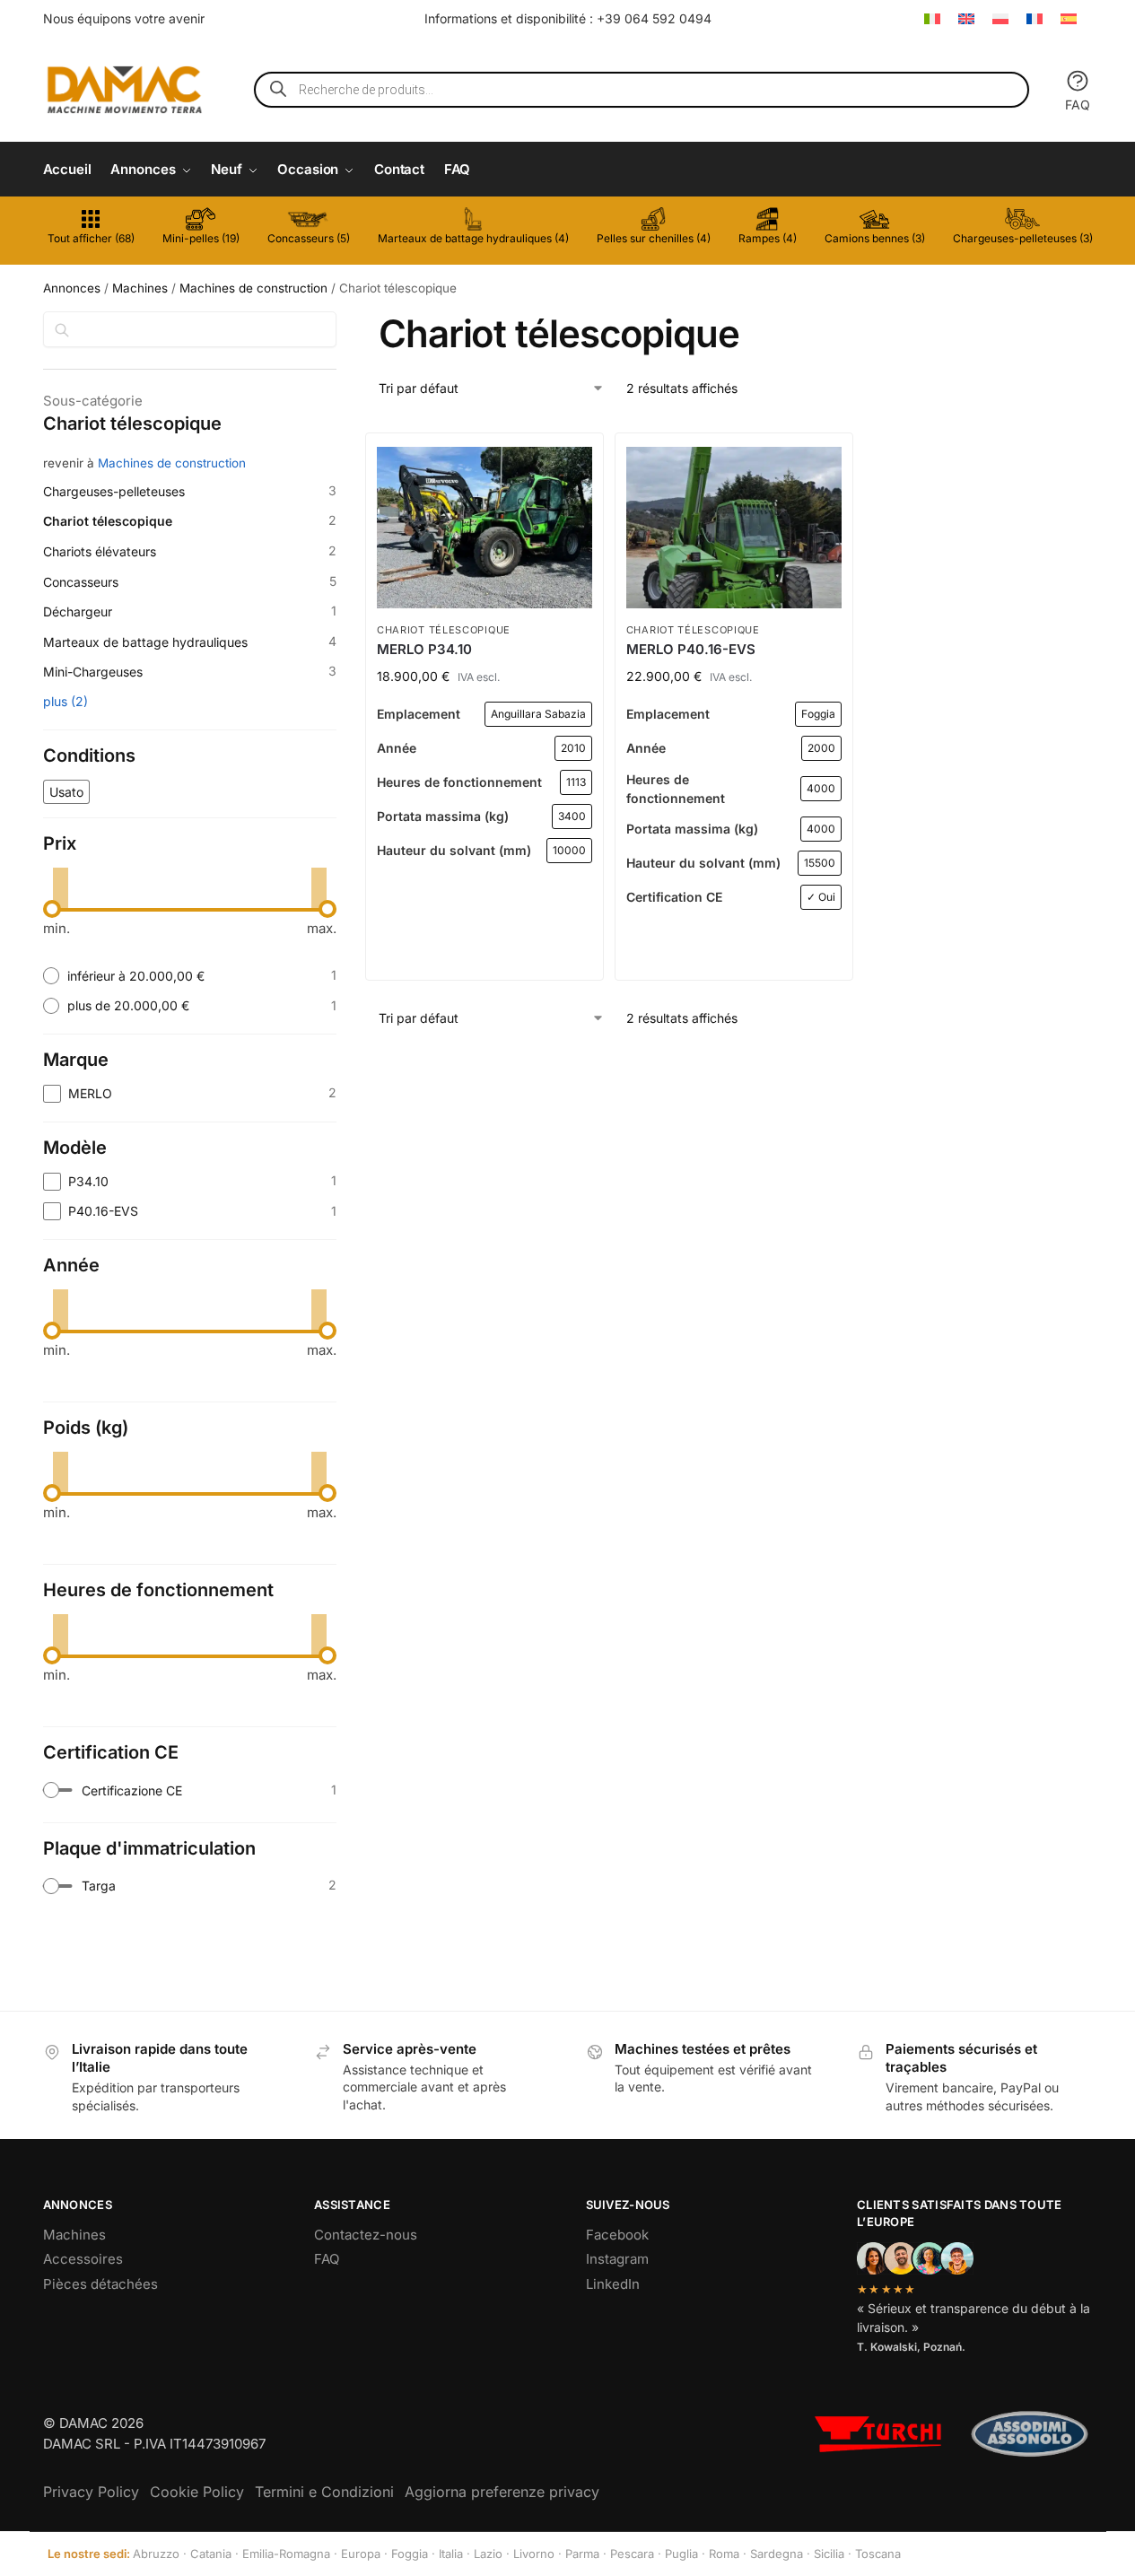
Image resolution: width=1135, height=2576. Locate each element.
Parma (582, 2554)
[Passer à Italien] (932, 18)
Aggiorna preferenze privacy (502, 2492)
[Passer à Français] (1035, 18)
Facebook (617, 2235)
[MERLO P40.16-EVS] (734, 528)
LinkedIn (613, 2284)
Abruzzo (156, 2554)
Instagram (617, 2259)
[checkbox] (66, 792)
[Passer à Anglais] (966, 18)
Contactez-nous (366, 2235)
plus (65, 701)
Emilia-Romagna (286, 2554)
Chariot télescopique (444, 630)
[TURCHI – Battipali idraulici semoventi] (878, 2434)
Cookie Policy (197, 2492)
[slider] (52, 909)
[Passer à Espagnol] (1069, 18)
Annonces (72, 288)
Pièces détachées (100, 2284)
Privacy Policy (91, 2492)
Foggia (410, 2554)
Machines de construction (253, 288)
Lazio (488, 2554)
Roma (724, 2554)
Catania (211, 2554)
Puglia (681, 2554)
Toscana (878, 2554)
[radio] (190, 976)
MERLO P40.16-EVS (691, 649)
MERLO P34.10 (424, 649)
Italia (451, 2554)
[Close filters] (342, 322)
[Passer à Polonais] (1000, 18)
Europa (361, 2554)
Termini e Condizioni (324, 2492)
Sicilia (829, 2554)
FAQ (1078, 105)
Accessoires (83, 2259)
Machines (140, 288)
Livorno (534, 2554)
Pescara (632, 2554)
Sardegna (777, 2554)
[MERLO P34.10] (485, 528)
